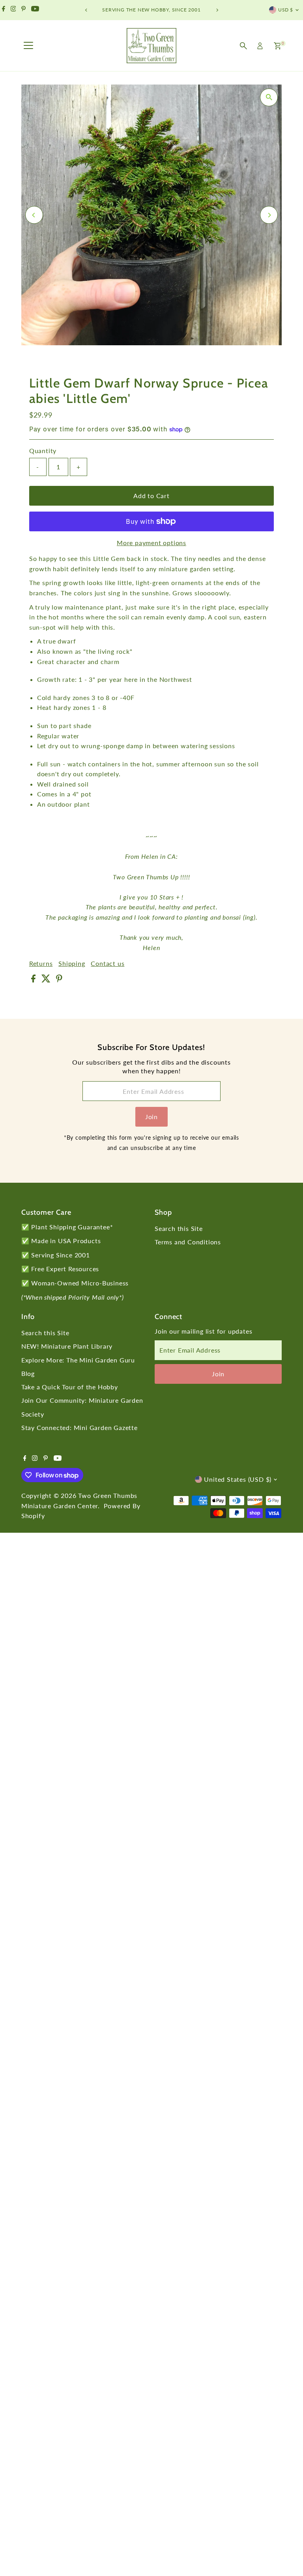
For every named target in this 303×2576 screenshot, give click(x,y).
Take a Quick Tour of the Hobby (70, 1387)
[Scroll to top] (287, 2554)
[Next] (217, 10)
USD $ (286, 10)
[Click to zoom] (269, 97)
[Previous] (86, 10)
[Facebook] (4, 10)
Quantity (43, 451)
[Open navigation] (28, 46)
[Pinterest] (23, 10)
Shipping (72, 963)
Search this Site (179, 1228)
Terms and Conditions (188, 1242)
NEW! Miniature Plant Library (67, 1346)
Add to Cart (151, 496)
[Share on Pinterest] (59, 980)
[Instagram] (13, 10)
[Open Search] (243, 46)
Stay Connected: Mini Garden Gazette (79, 1427)
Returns (41, 963)
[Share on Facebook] (34, 980)
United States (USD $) (238, 1479)
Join (151, 1117)
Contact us (108, 963)
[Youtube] (35, 10)
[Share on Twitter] (47, 980)
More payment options (151, 543)
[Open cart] (278, 46)
